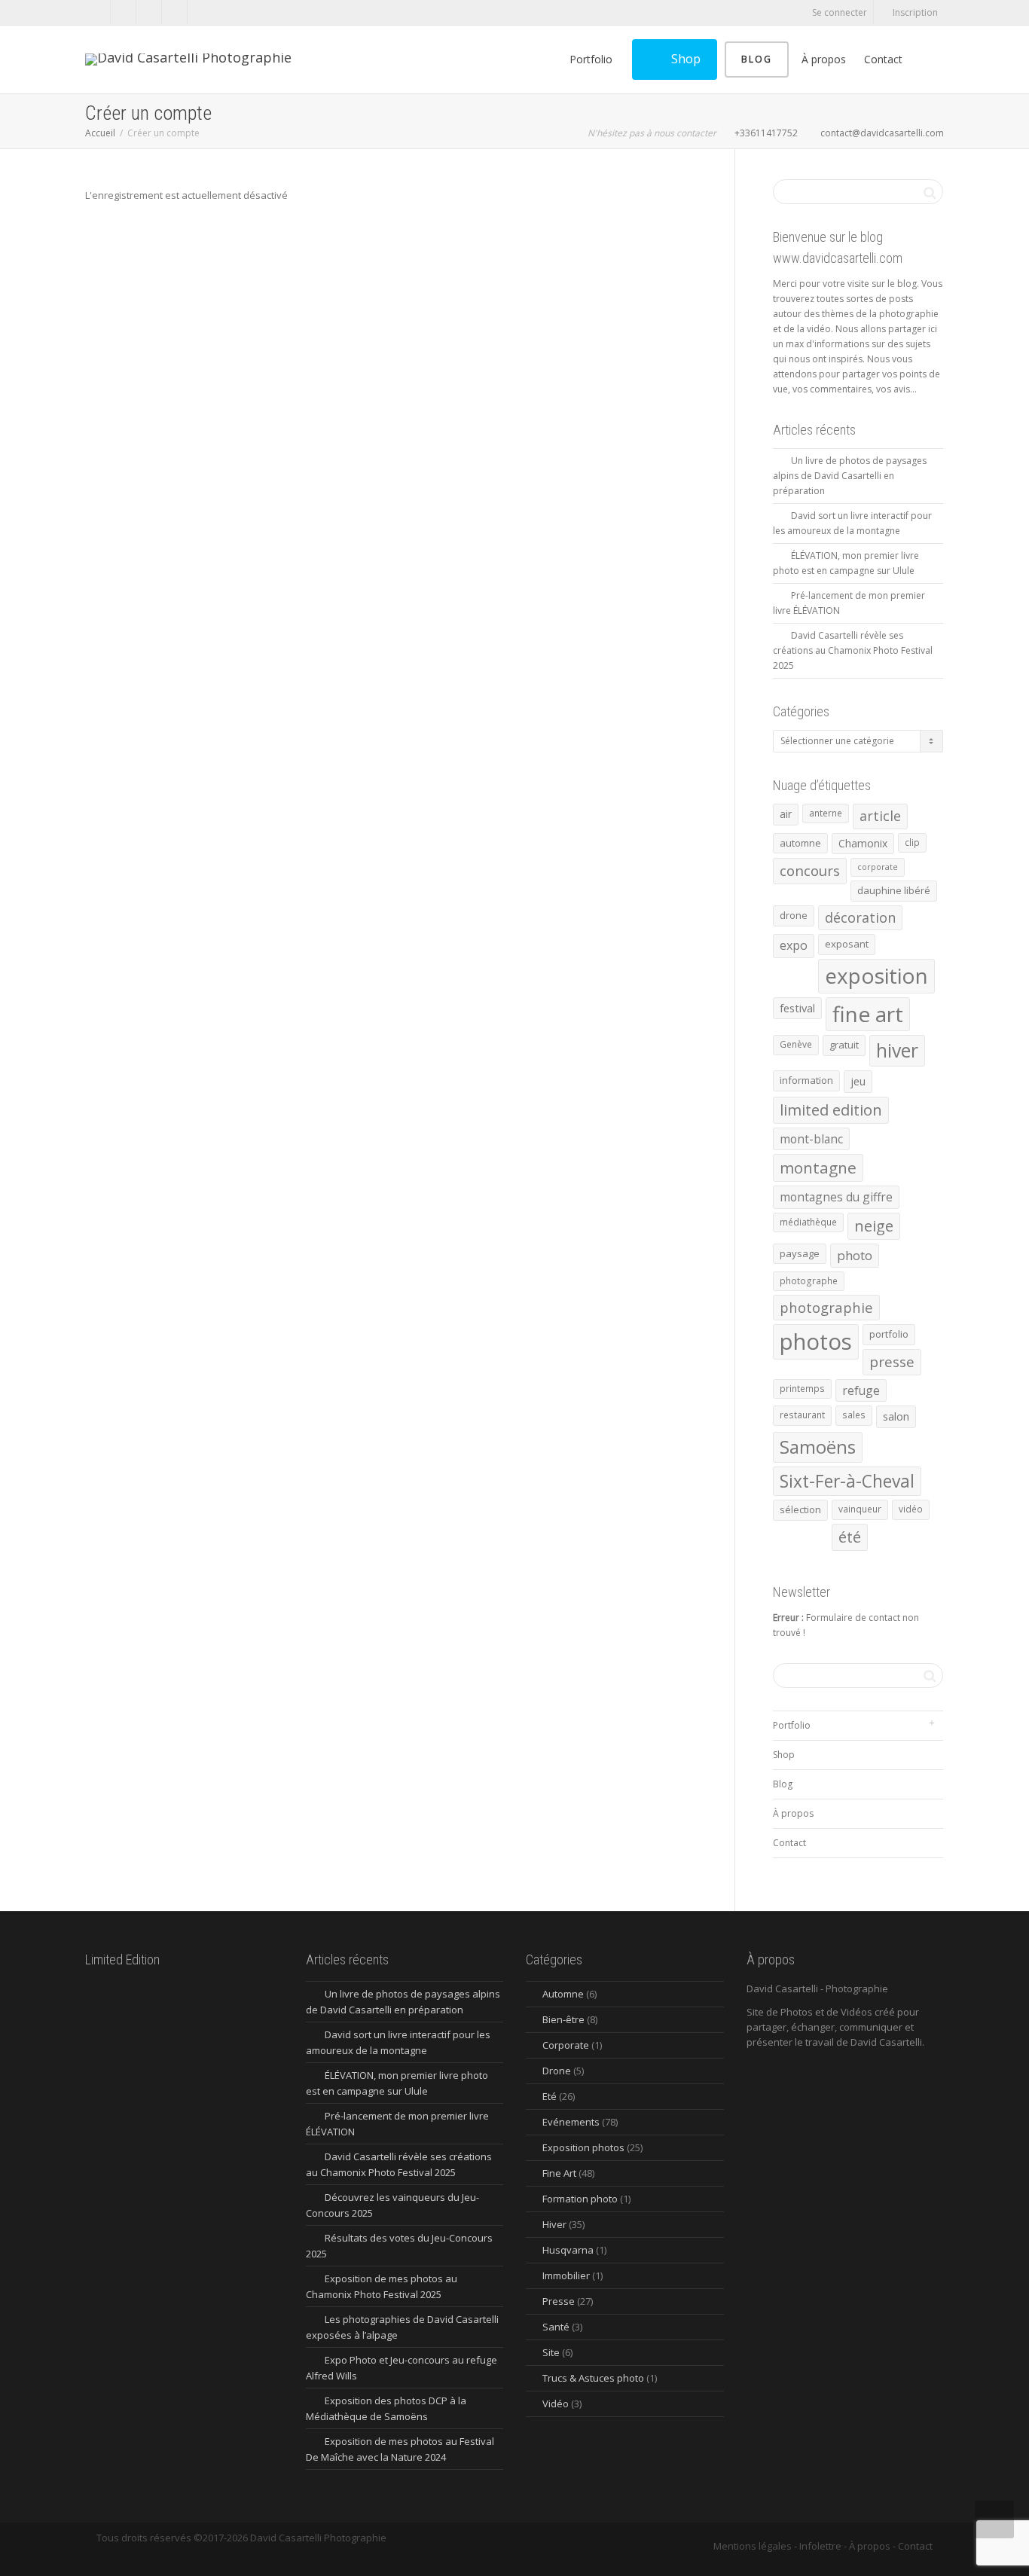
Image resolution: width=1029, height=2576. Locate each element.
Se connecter (840, 12)
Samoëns (818, 1447)
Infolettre (820, 2546)
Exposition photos (583, 2147)
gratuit (844, 1045)
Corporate (566, 2045)
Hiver (554, 2224)
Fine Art (559, 2173)
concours (810, 871)
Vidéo (556, 2404)
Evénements (571, 2122)
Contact (883, 59)
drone (794, 915)
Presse (559, 2301)
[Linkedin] (150, 12)
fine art (868, 1014)
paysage (800, 1253)
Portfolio (592, 59)
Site (551, 2352)
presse (892, 1362)
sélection (800, 1509)
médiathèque (808, 1222)
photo (855, 1255)
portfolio (889, 1334)
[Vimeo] (124, 12)
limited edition (831, 1110)
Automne (563, 1994)
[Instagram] (201, 12)
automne (800, 843)
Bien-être (563, 2019)
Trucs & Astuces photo (593, 2378)
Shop (684, 59)
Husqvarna (568, 2250)
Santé (556, 2327)
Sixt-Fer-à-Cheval (847, 1481)
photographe (809, 1281)
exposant (847, 944)
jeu (858, 1081)
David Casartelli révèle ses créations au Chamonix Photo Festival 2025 (853, 650)
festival (797, 1008)
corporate (878, 867)
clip (912, 842)
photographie (826, 1307)
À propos (824, 59)
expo (794, 945)
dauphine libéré (894, 890)
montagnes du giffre (836, 1197)
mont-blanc (811, 1139)
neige (874, 1226)
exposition (876, 975)
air (786, 814)
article (880, 816)
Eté (550, 2096)
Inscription (915, 12)
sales (854, 1415)
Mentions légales (753, 2546)
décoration (860, 917)
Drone (557, 2071)
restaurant (802, 1415)
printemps (802, 1389)
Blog (757, 59)
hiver (897, 1050)
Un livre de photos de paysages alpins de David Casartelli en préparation (850, 476)
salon (896, 1416)
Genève (796, 1044)
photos (816, 1341)
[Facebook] (98, 12)
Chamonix (863, 843)
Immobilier (566, 2275)
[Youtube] (175, 12)
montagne (818, 1167)
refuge (861, 1390)
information (806, 1080)
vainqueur (860, 1509)
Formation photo (580, 2199)
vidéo (911, 1509)
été (850, 1537)
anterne (826, 813)
